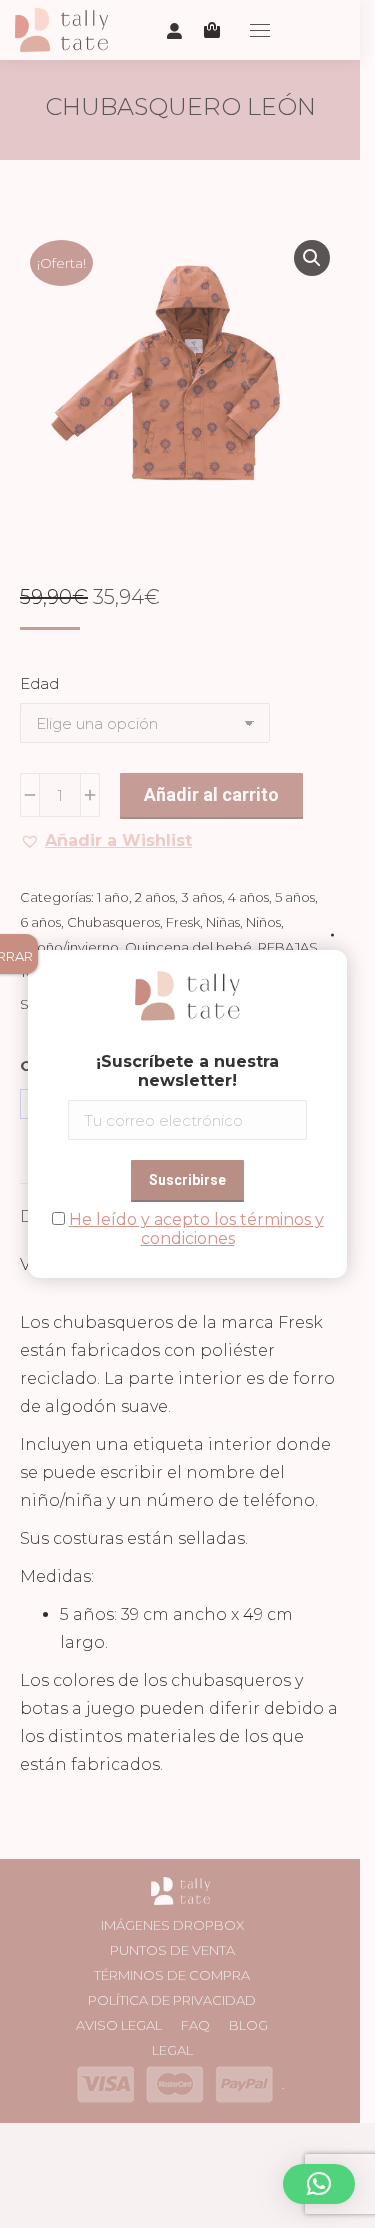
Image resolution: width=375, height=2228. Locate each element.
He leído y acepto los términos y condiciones (196, 1229)
